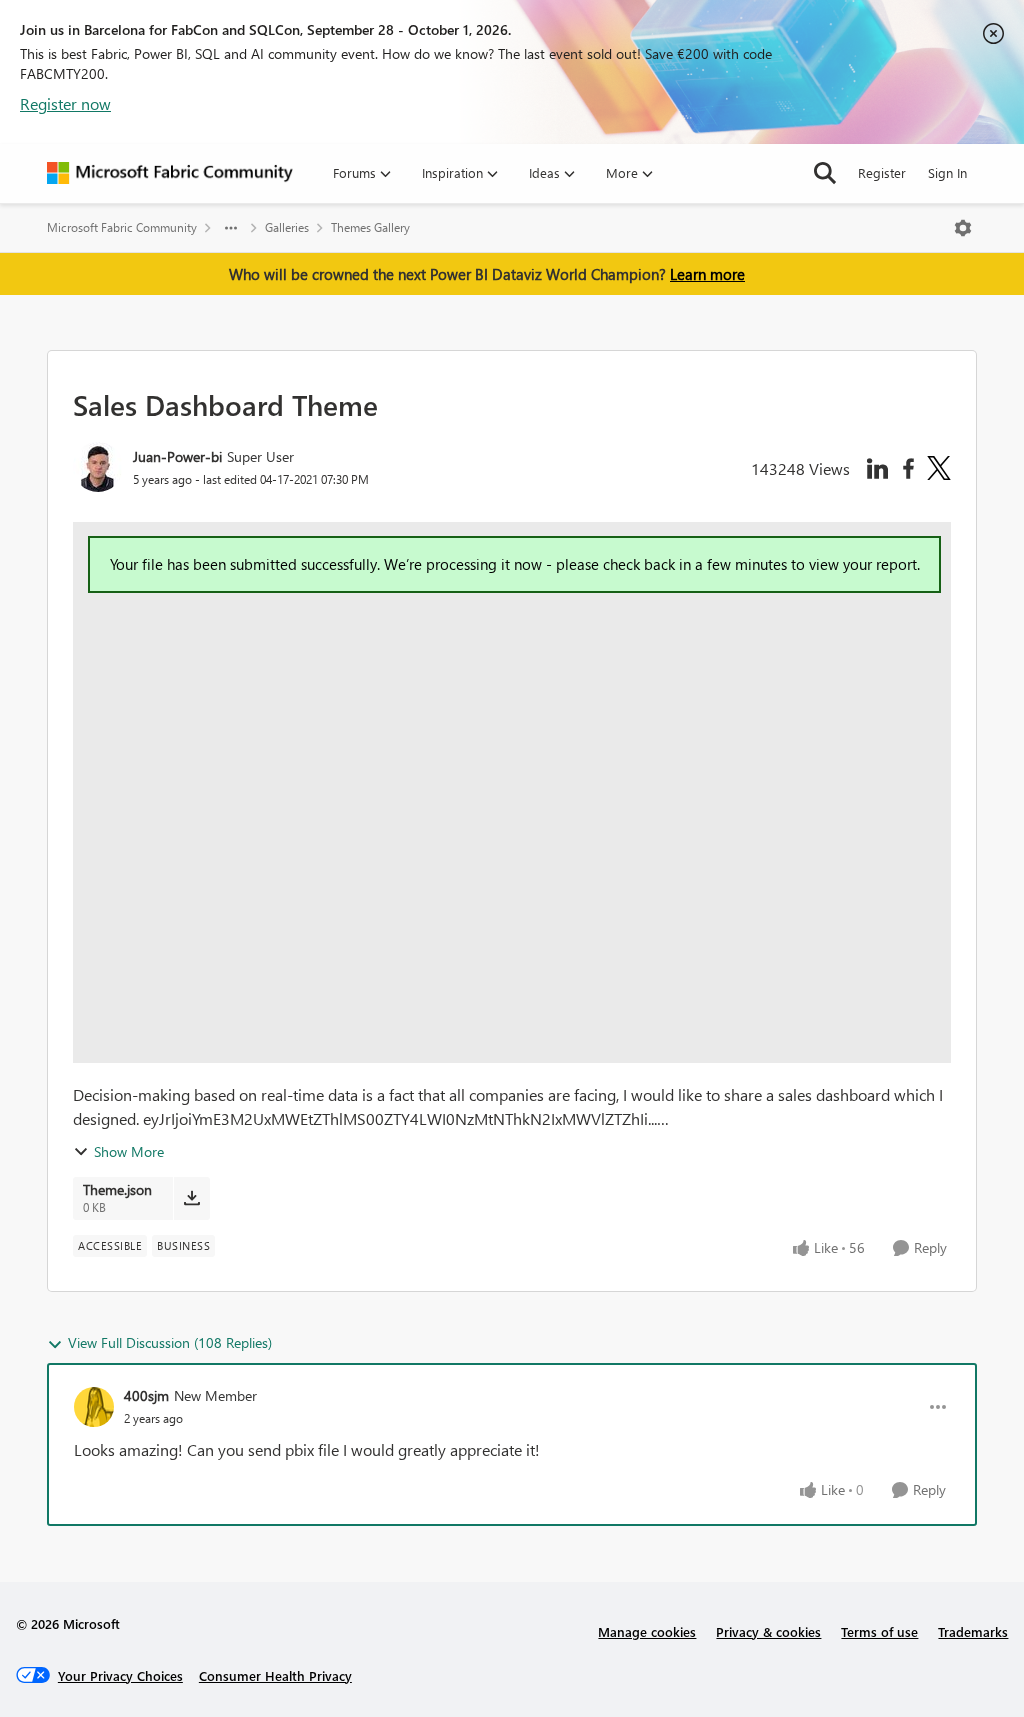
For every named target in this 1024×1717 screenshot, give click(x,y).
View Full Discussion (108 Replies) (170, 1342)
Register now (65, 103)
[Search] (825, 173)
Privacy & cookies (768, 1631)
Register (882, 172)
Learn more (707, 274)
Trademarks (973, 1631)
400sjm (146, 1395)
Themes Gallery (370, 227)
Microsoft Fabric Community (122, 227)
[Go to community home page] (170, 173)
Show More (129, 1151)
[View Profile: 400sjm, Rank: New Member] (94, 1407)
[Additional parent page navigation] (231, 228)
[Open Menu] (963, 228)
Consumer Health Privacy (275, 1675)
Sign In (947, 172)
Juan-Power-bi (177, 456)
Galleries (287, 227)
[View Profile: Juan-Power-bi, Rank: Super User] (98, 467)
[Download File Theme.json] (191, 1198)
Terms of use (879, 1631)
